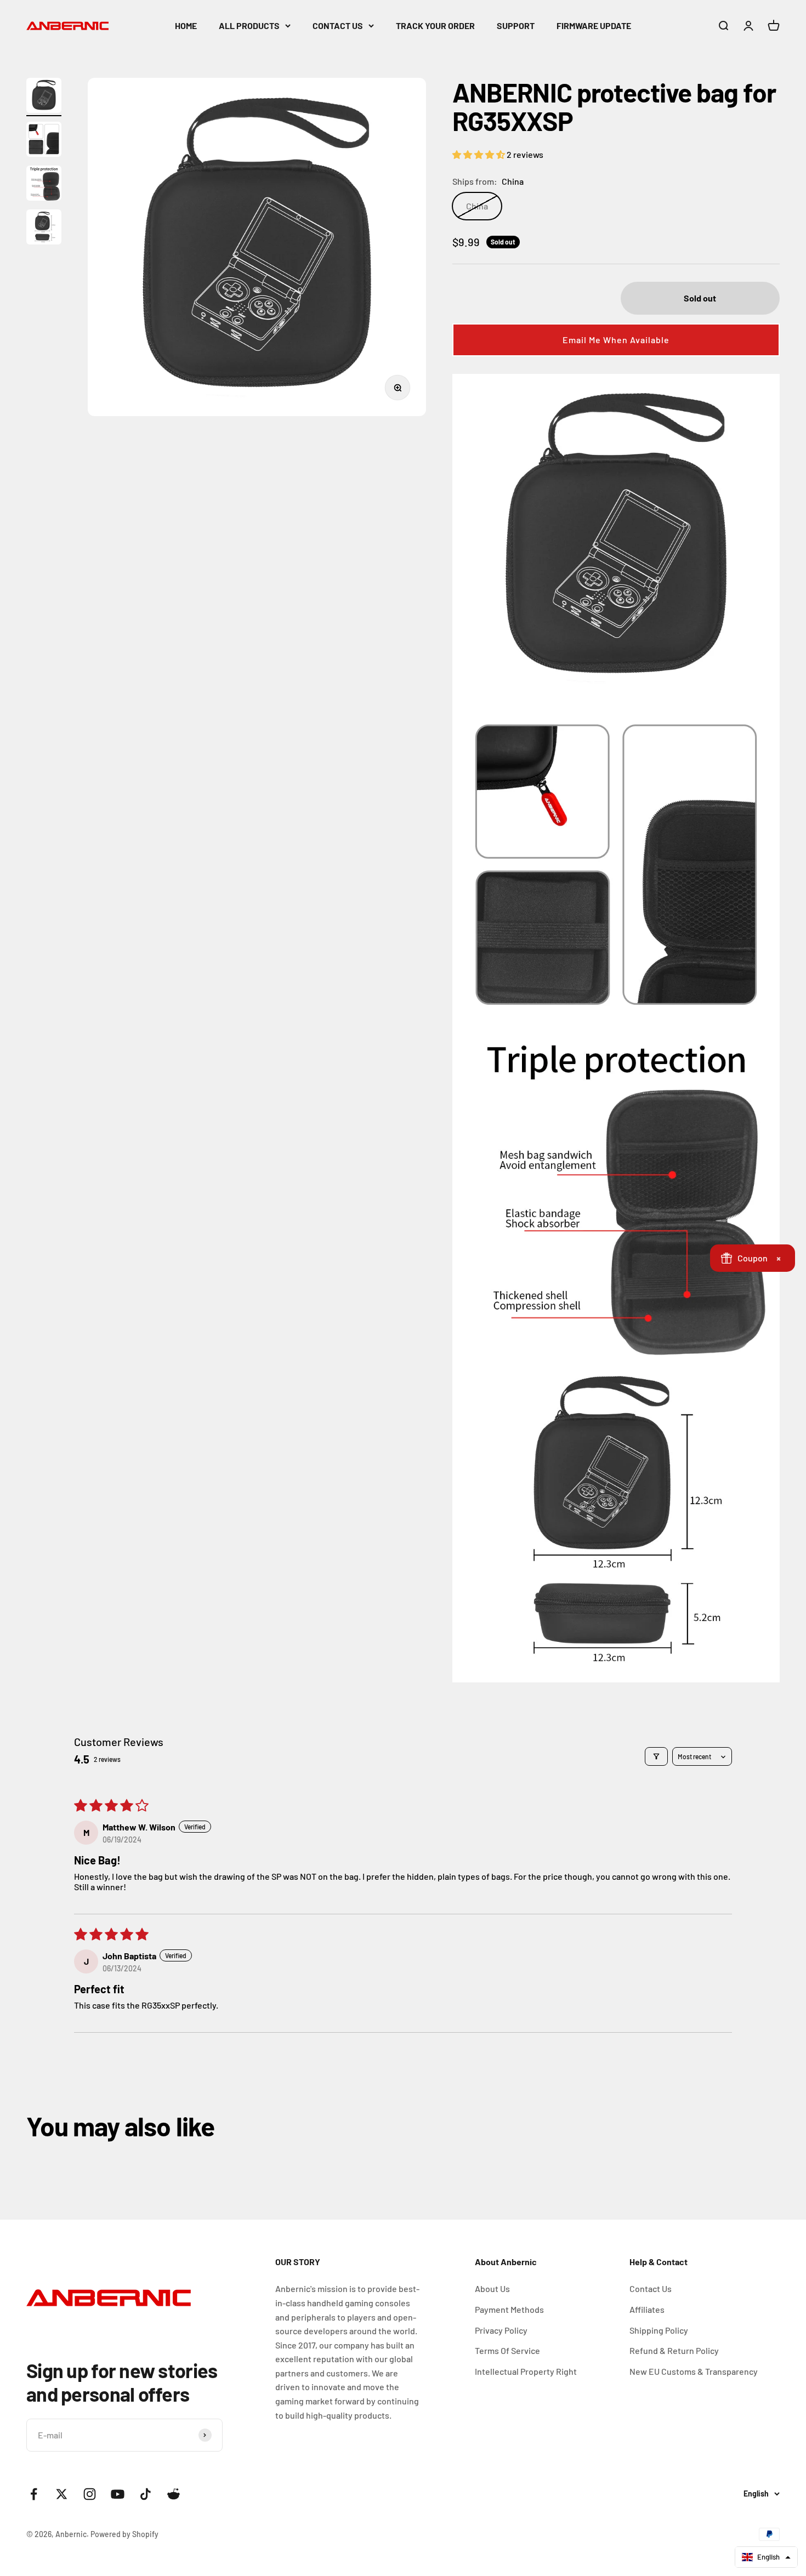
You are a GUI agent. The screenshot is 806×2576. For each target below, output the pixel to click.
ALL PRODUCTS (249, 25)
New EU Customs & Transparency (694, 2371)
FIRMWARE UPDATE (594, 25)
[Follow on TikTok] (146, 2494)
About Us (492, 2288)
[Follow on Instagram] (90, 2494)
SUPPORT (516, 25)
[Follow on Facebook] (34, 2494)
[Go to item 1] (44, 97)
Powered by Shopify (124, 2534)
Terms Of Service (507, 2350)
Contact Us (651, 2288)
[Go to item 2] (44, 141)
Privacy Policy (501, 2330)
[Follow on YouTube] (118, 2494)
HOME (186, 25)
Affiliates (647, 2309)
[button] (479, 154)
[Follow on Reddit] (174, 2494)
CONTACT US (338, 25)
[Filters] (656, 1756)
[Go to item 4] (44, 229)
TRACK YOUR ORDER (435, 25)
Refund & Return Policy (674, 2350)
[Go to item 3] (44, 185)
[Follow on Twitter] (62, 2494)
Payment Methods (509, 2309)
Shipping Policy (659, 2330)
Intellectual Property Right (526, 2371)
